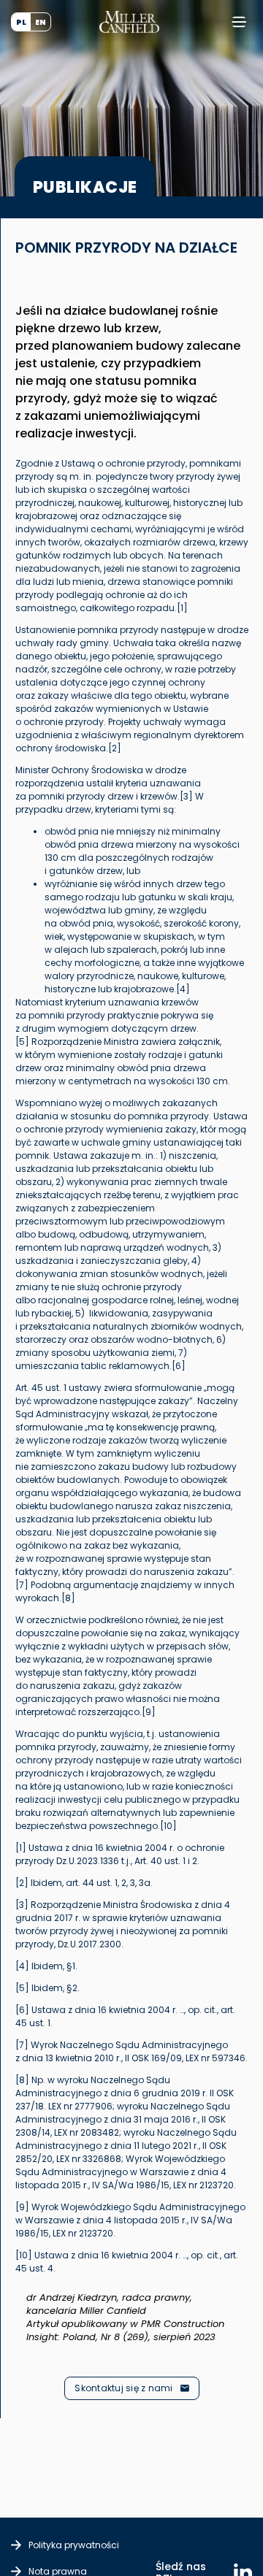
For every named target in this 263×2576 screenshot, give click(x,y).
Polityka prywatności (74, 2545)
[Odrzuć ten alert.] (261, 2272)
